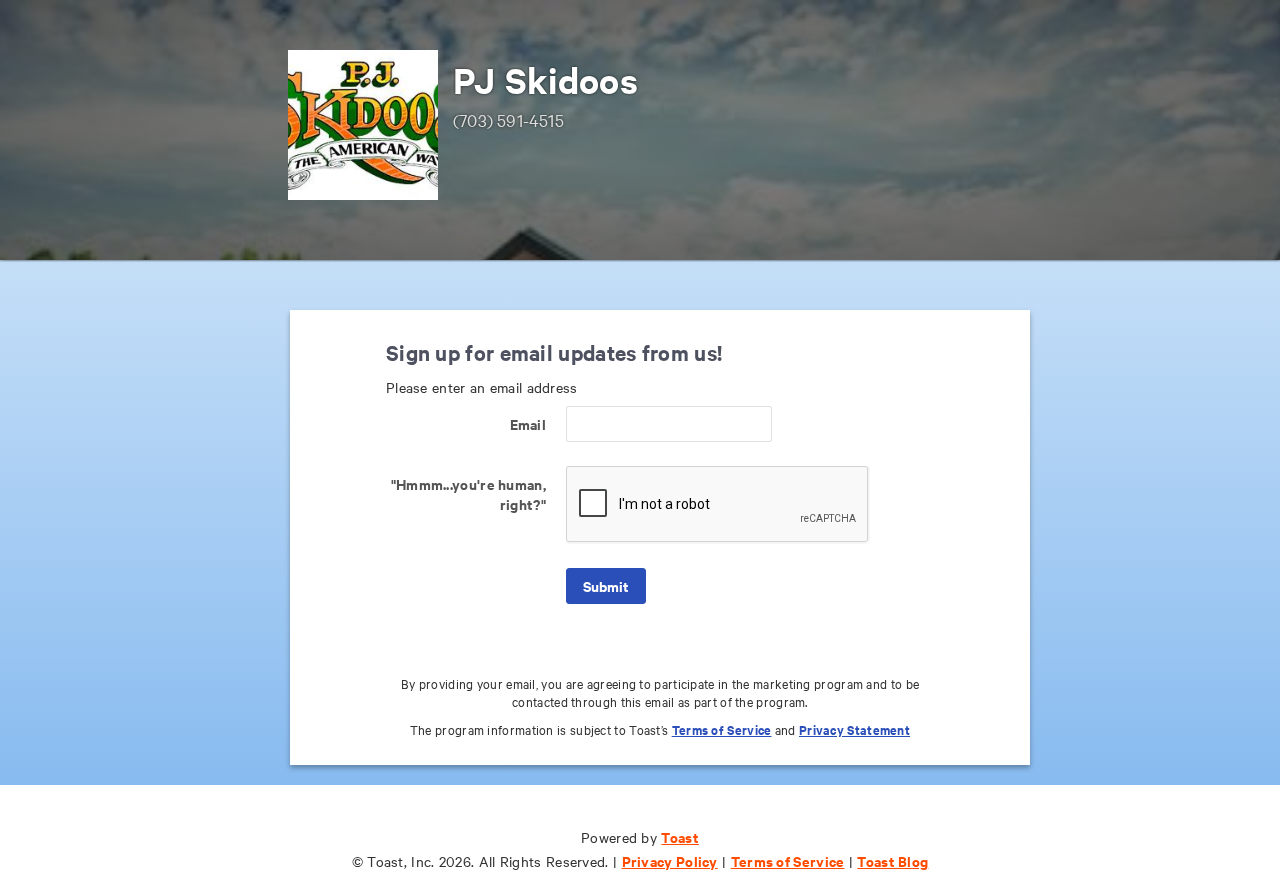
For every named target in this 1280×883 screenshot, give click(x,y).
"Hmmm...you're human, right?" (468, 493)
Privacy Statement (854, 729)
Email (528, 423)
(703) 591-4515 (508, 119)
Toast (680, 836)
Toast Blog (892, 860)
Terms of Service (722, 729)
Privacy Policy (670, 860)
